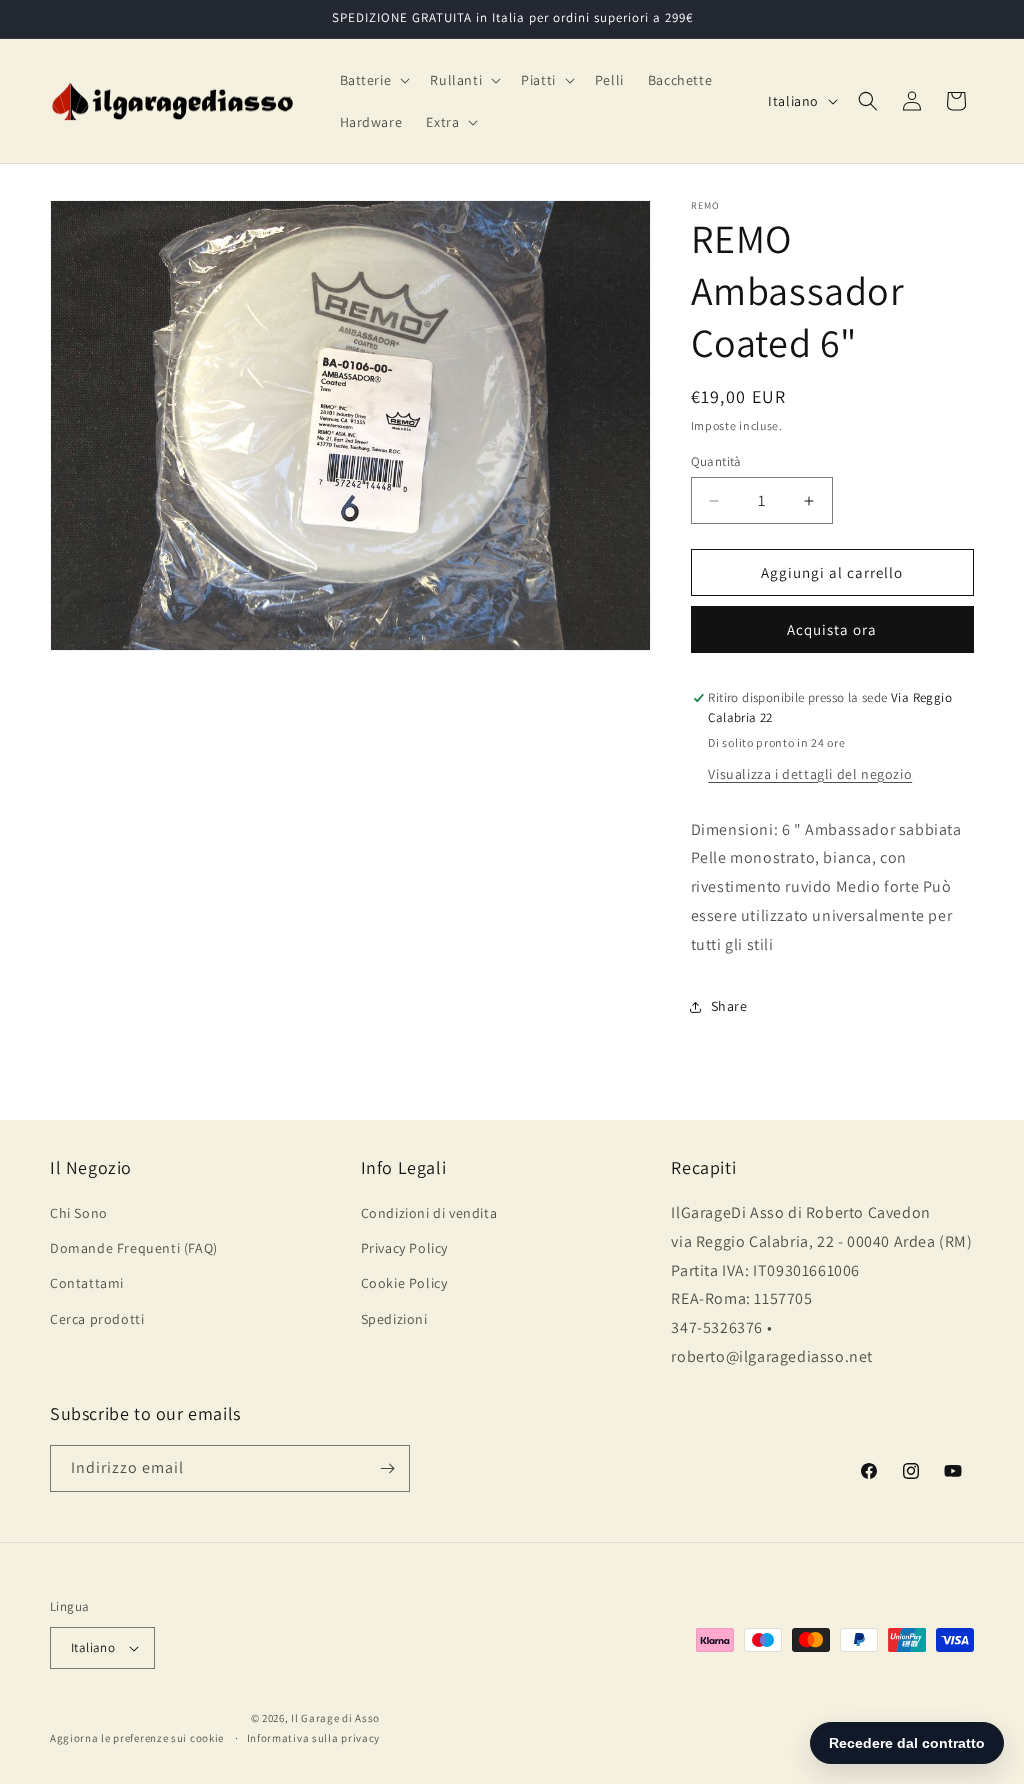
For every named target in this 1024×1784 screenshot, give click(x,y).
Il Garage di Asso (335, 1718)
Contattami (87, 1283)
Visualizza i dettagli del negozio (810, 774)
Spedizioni (394, 1319)
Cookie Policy (404, 1283)
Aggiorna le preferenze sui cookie (137, 1738)
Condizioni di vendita (429, 1213)
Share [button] (729, 1006)
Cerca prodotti (97, 1319)
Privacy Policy (404, 1248)
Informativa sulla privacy (314, 1738)
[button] (373, 80)
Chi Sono (79, 1213)
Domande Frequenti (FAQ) (134, 1248)
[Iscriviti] (387, 1468)
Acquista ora (832, 629)
